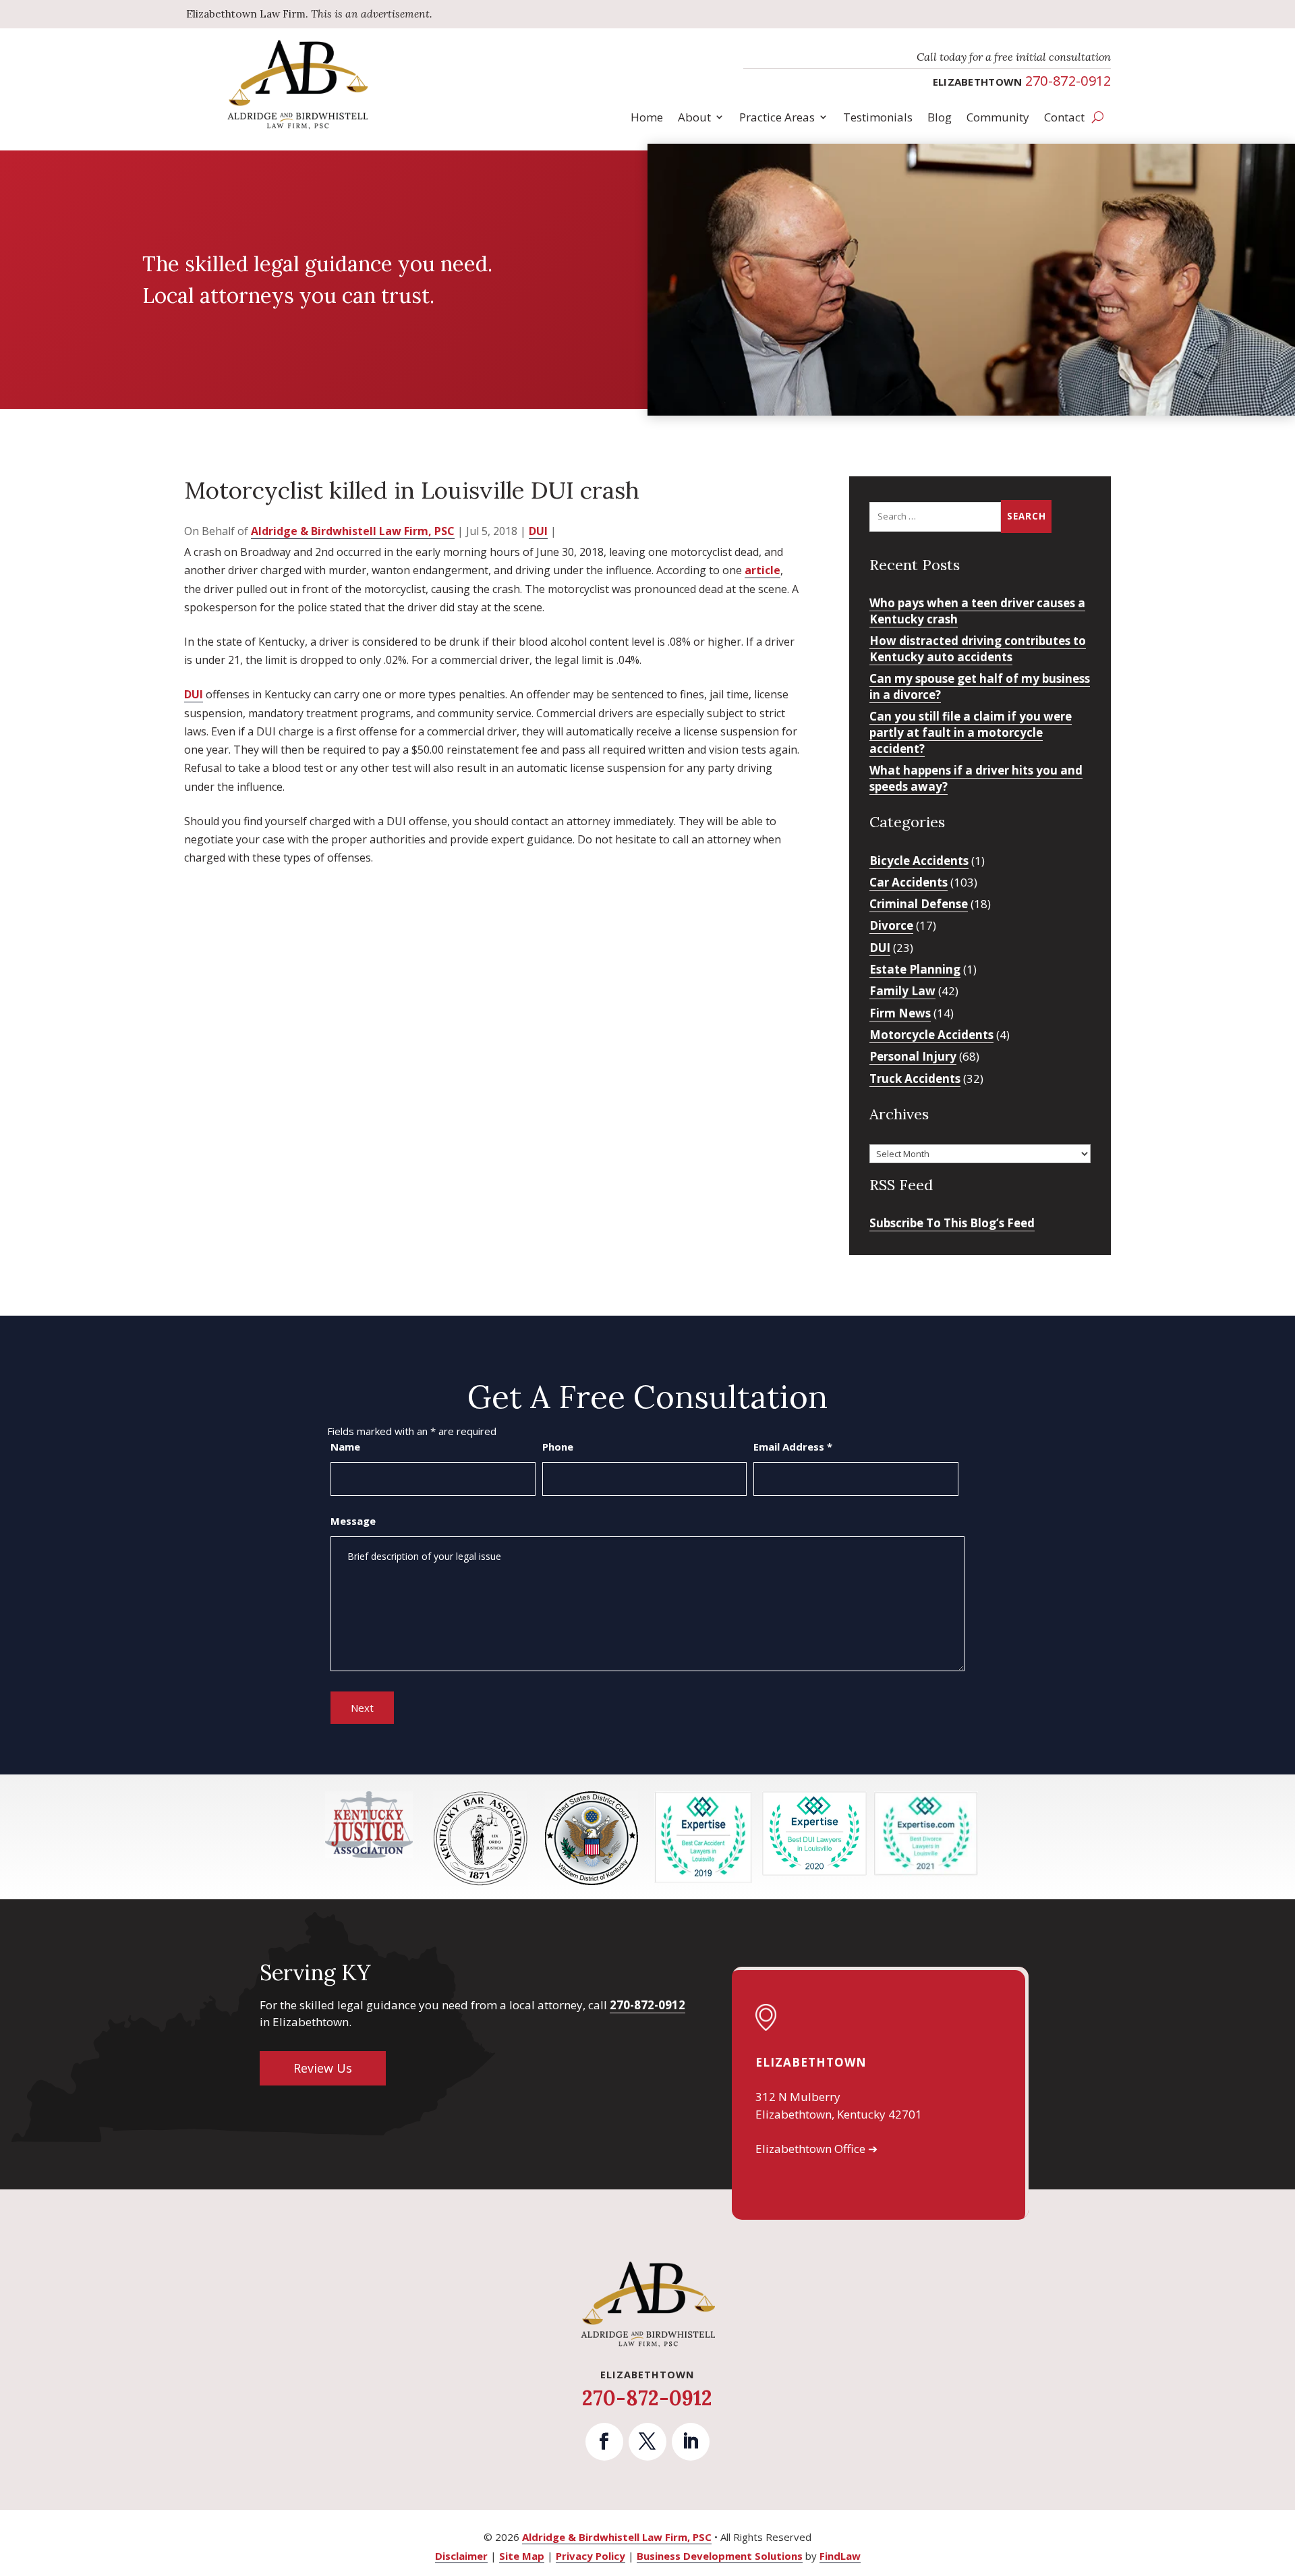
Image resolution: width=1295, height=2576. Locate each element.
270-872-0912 (1068, 81)
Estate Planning (915, 969)
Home (647, 117)
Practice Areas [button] (777, 117)
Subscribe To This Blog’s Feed (952, 1223)
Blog (940, 117)
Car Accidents (909, 882)
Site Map (522, 2556)
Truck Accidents (915, 1079)
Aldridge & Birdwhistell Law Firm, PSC (353, 531)
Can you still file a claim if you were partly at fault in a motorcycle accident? (971, 732)
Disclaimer (461, 2556)
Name (345, 1447)
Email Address (793, 1447)
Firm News (900, 1013)
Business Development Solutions (720, 2556)
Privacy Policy (591, 2556)
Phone (558, 1447)
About (694, 117)
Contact (1064, 117)
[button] (1282, 2478)
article (762, 570)
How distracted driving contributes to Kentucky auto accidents (978, 649)
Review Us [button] (323, 2068)
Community (998, 117)
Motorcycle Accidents (931, 1035)
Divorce (891, 925)
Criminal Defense (919, 904)
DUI (538, 531)
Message (353, 1521)
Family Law (902, 991)
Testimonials (878, 117)
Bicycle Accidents (919, 861)
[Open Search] (1098, 117)
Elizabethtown (811, 2062)
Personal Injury (913, 1056)
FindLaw (840, 2556)
